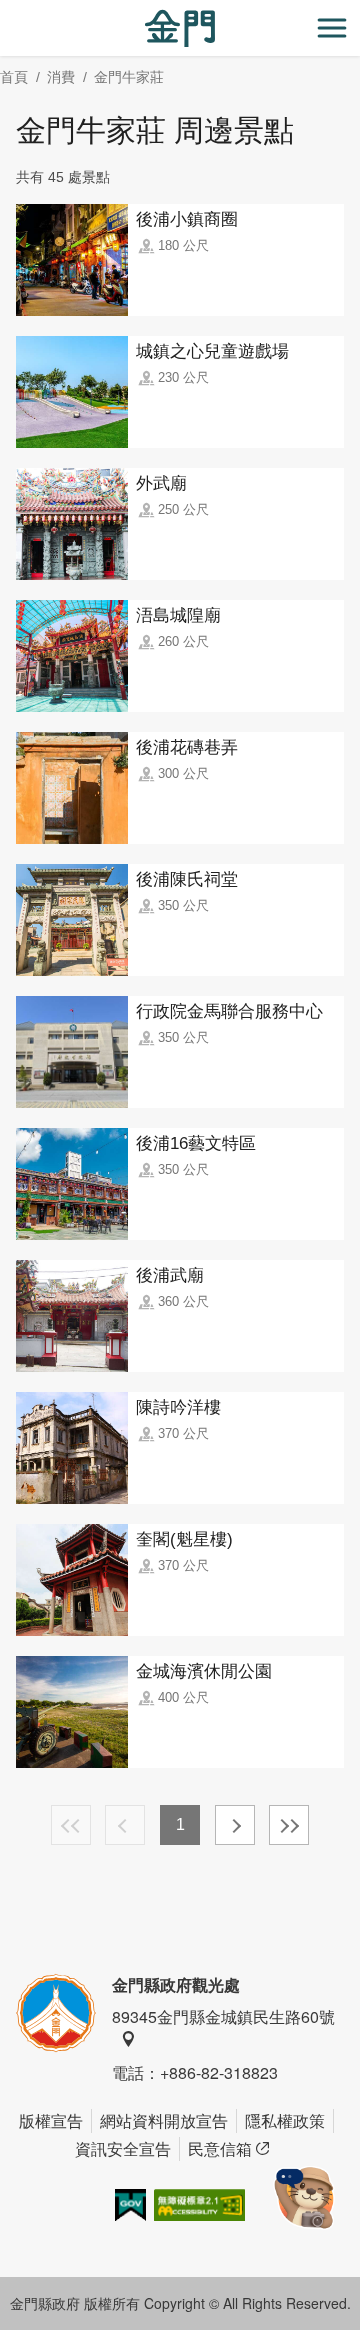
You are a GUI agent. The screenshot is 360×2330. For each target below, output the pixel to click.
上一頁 (125, 1825)
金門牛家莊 (129, 77)
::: (6, 11)
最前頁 (71, 1825)
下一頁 (235, 1825)
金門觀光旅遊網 (180, 28)
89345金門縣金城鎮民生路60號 (223, 2016)
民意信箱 (220, 2148)
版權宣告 (51, 2120)
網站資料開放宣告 (164, 2120)
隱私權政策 (285, 2120)
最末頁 (289, 1825)
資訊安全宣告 (123, 2148)
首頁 (14, 77)
